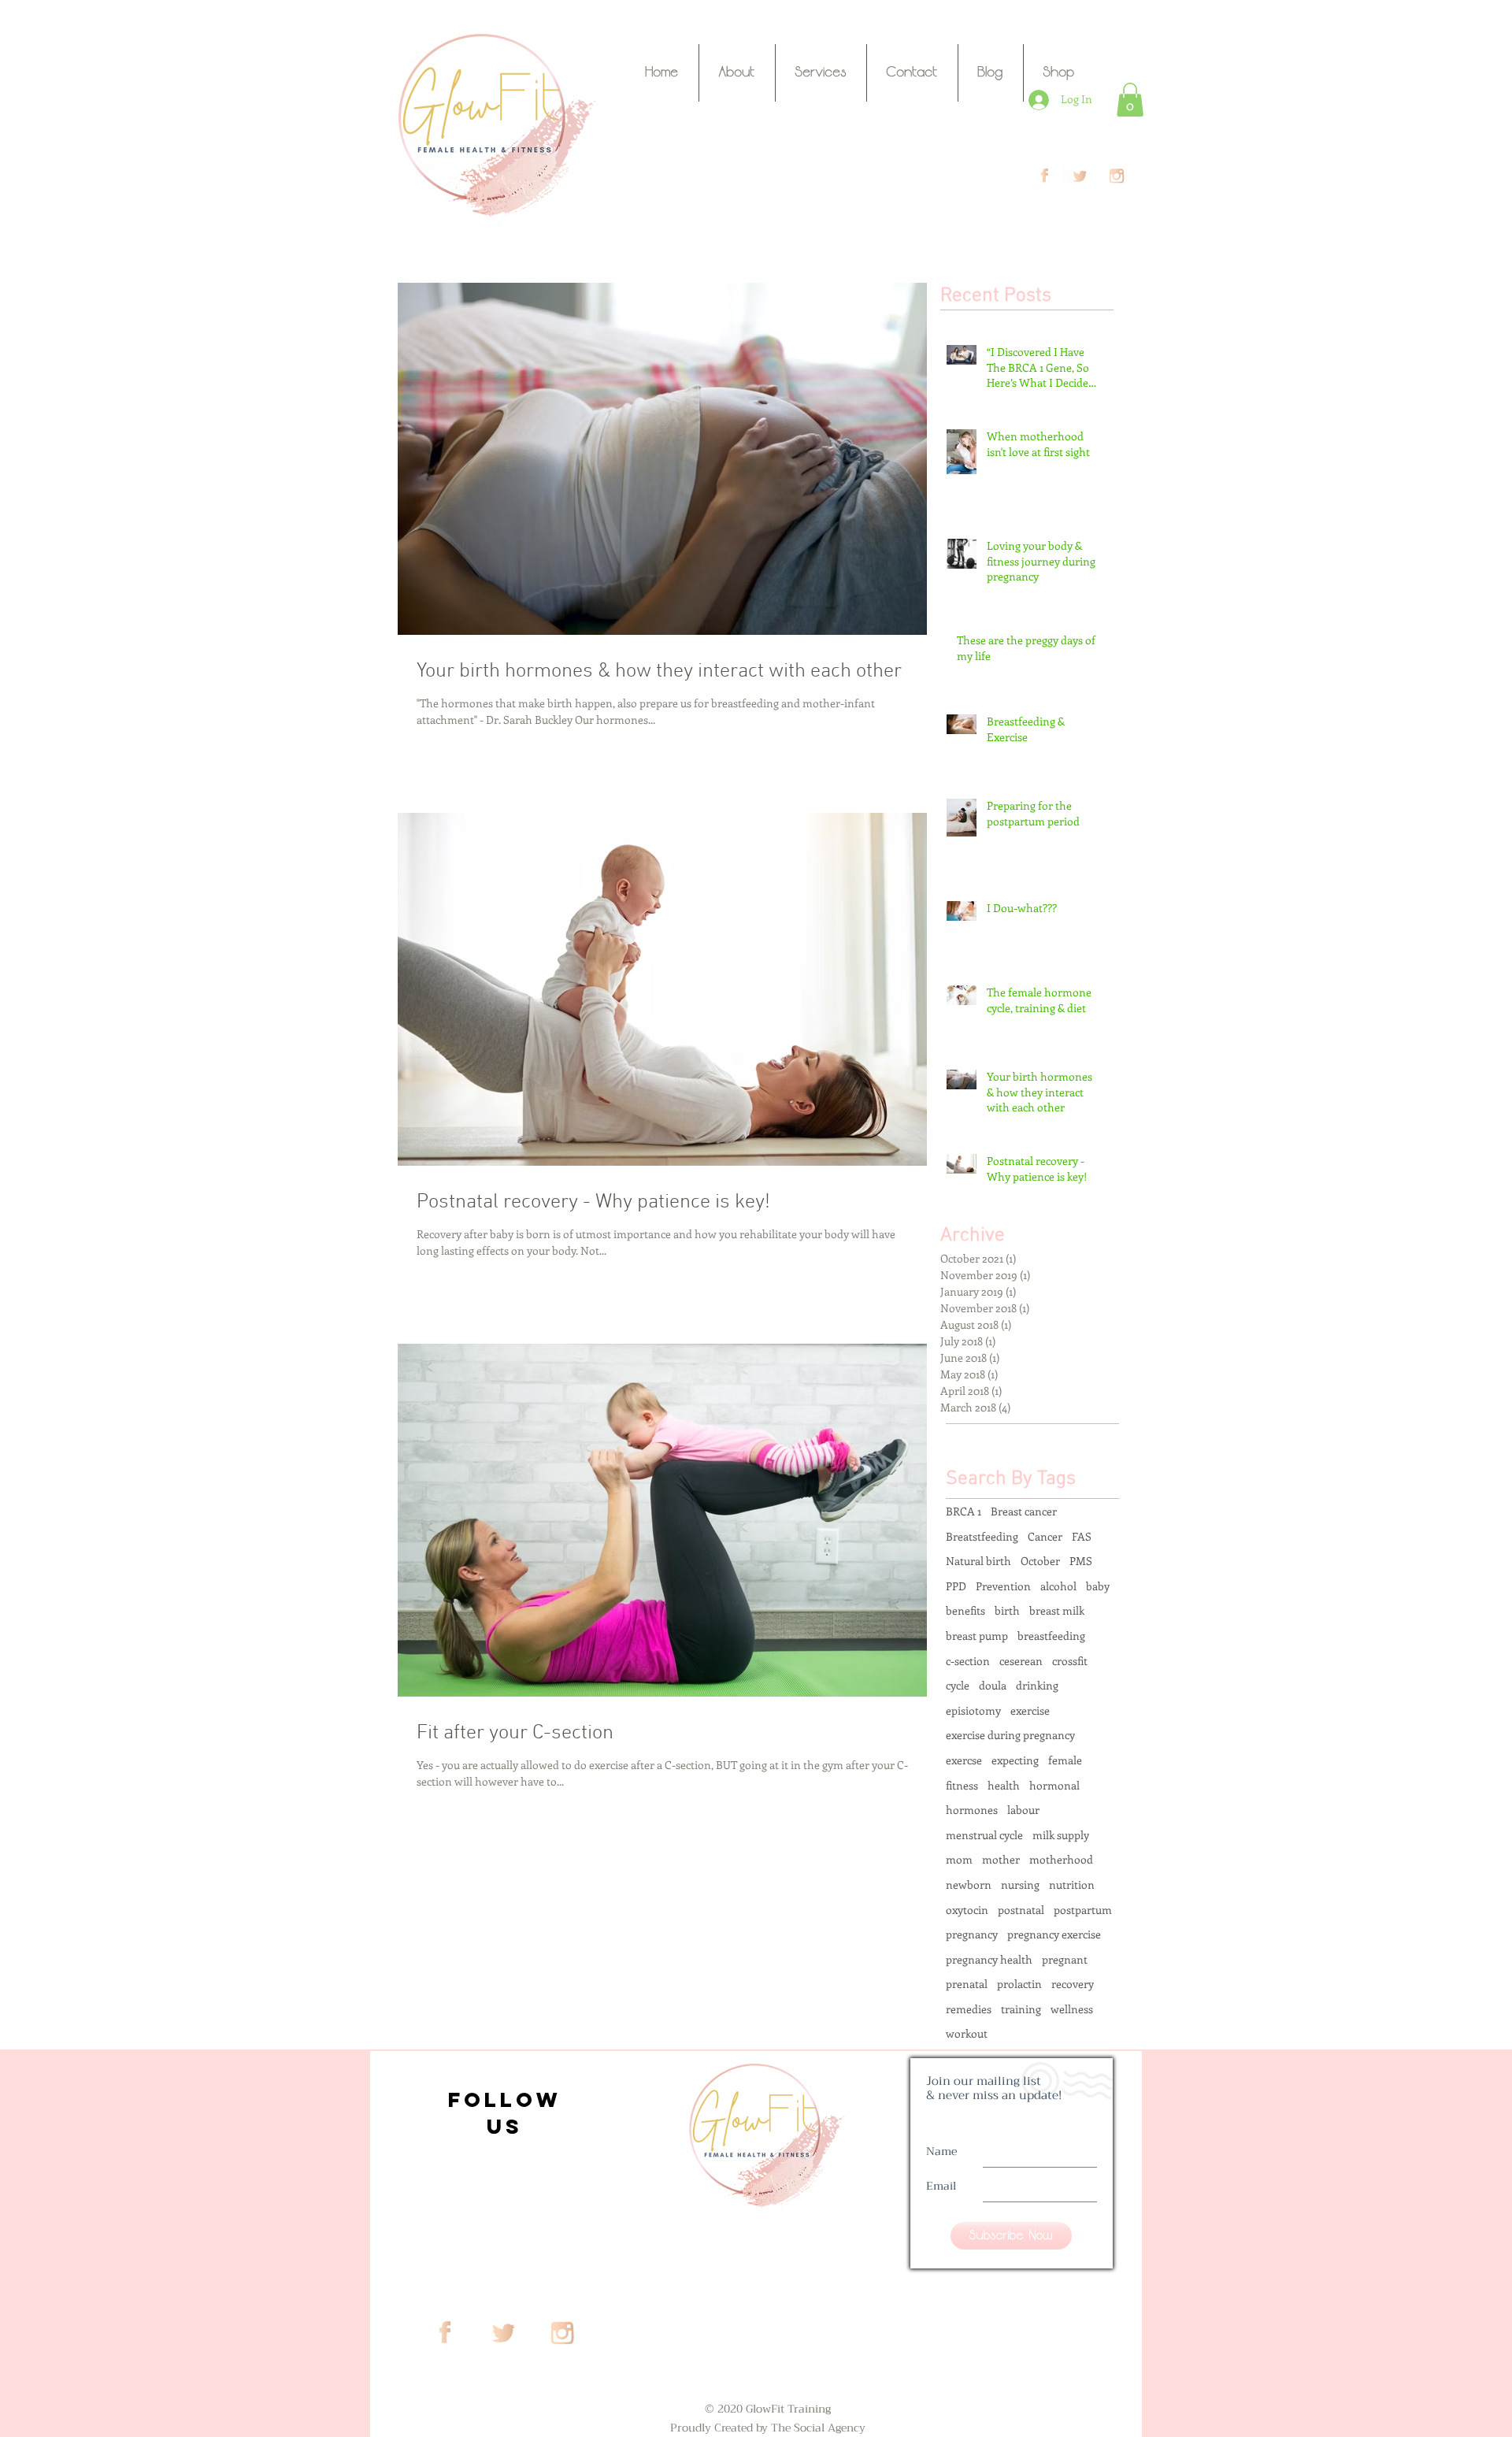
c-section (968, 1661)
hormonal (1054, 1785)
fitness (962, 1785)
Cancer (1045, 1536)
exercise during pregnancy (1010, 1735)
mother (1001, 1859)
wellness (1072, 2009)
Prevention (1003, 1586)
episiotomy (973, 1710)
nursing (1020, 1884)
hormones (972, 1810)
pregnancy (972, 1934)
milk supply (1061, 1835)
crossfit (1070, 1661)
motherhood (1061, 1859)
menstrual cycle (984, 1835)
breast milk (1057, 1610)
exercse (964, 1760)
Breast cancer (1024, 1511)
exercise (1030, 1710)
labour (1023, 1810)
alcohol (1058, 1586)
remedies (969, 2009)
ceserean (1021, 1661)
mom (959, 1859)
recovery (1073, 1984)
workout (967, 2033)
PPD (956, 1586)
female (1065, 1760)
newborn (969, 1884)
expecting (1015, 1760)
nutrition (1072, 1884)
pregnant (1065, 1959)
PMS (1081, 1561)
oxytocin (967, 1910)
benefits (965, 1610)
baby (1098, 1586)
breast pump (977, 1636)
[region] (502, 2109)
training (1021, 2009)
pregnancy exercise (1054, 1934)
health (1004, 1785)
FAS (1082, 1536)
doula (993, 1685)
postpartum (1083, 1910)
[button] (1130, 100)
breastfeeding (1051, 1636)
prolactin (1019, 1984)
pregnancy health (989, 1959)
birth (1007, 1610)
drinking (1037, 1685)
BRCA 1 (964, 1511)
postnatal (1021, 1910)
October (1040, 1561)
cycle (958, 1685)
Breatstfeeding (982, 1536)
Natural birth (978, 1561)
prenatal (967, 1984)
